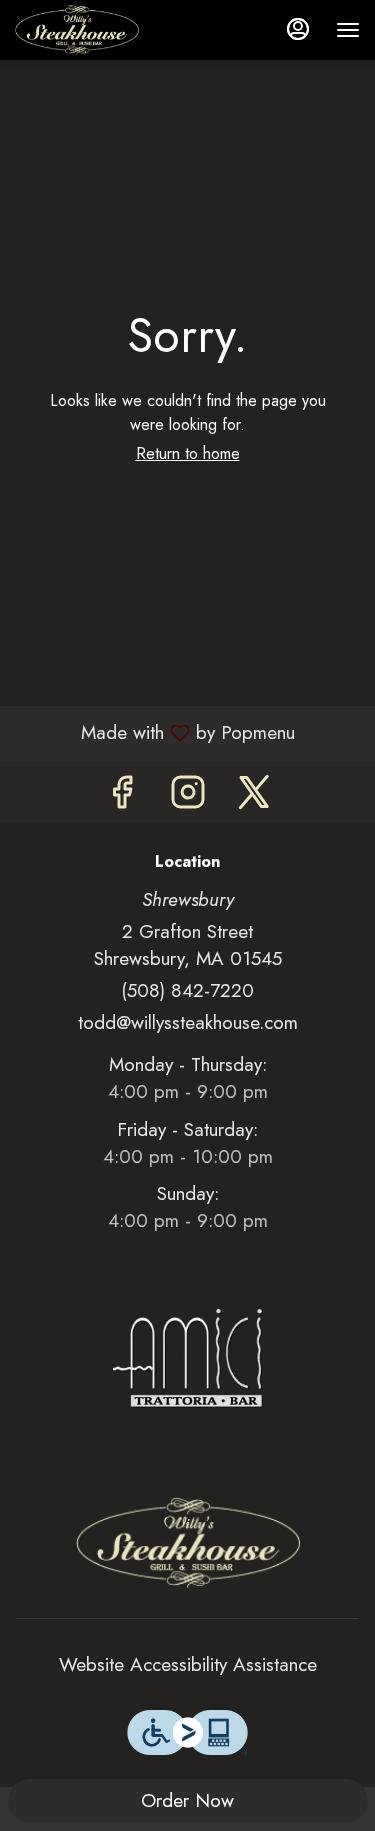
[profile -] (298, 29)
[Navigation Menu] (348, 30)
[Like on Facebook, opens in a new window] (122, 797)
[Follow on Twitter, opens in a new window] (254, 797)
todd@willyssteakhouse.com (188, 1022)
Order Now (187, 1800)
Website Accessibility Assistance (188, 1664)
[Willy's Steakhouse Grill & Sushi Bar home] (105, 30)
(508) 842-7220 (187, 990)
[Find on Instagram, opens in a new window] (188, 797)
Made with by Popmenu (155, 732)
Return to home (188, 453)
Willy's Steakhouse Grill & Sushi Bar (187, 1543)
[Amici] (188, 1356)
